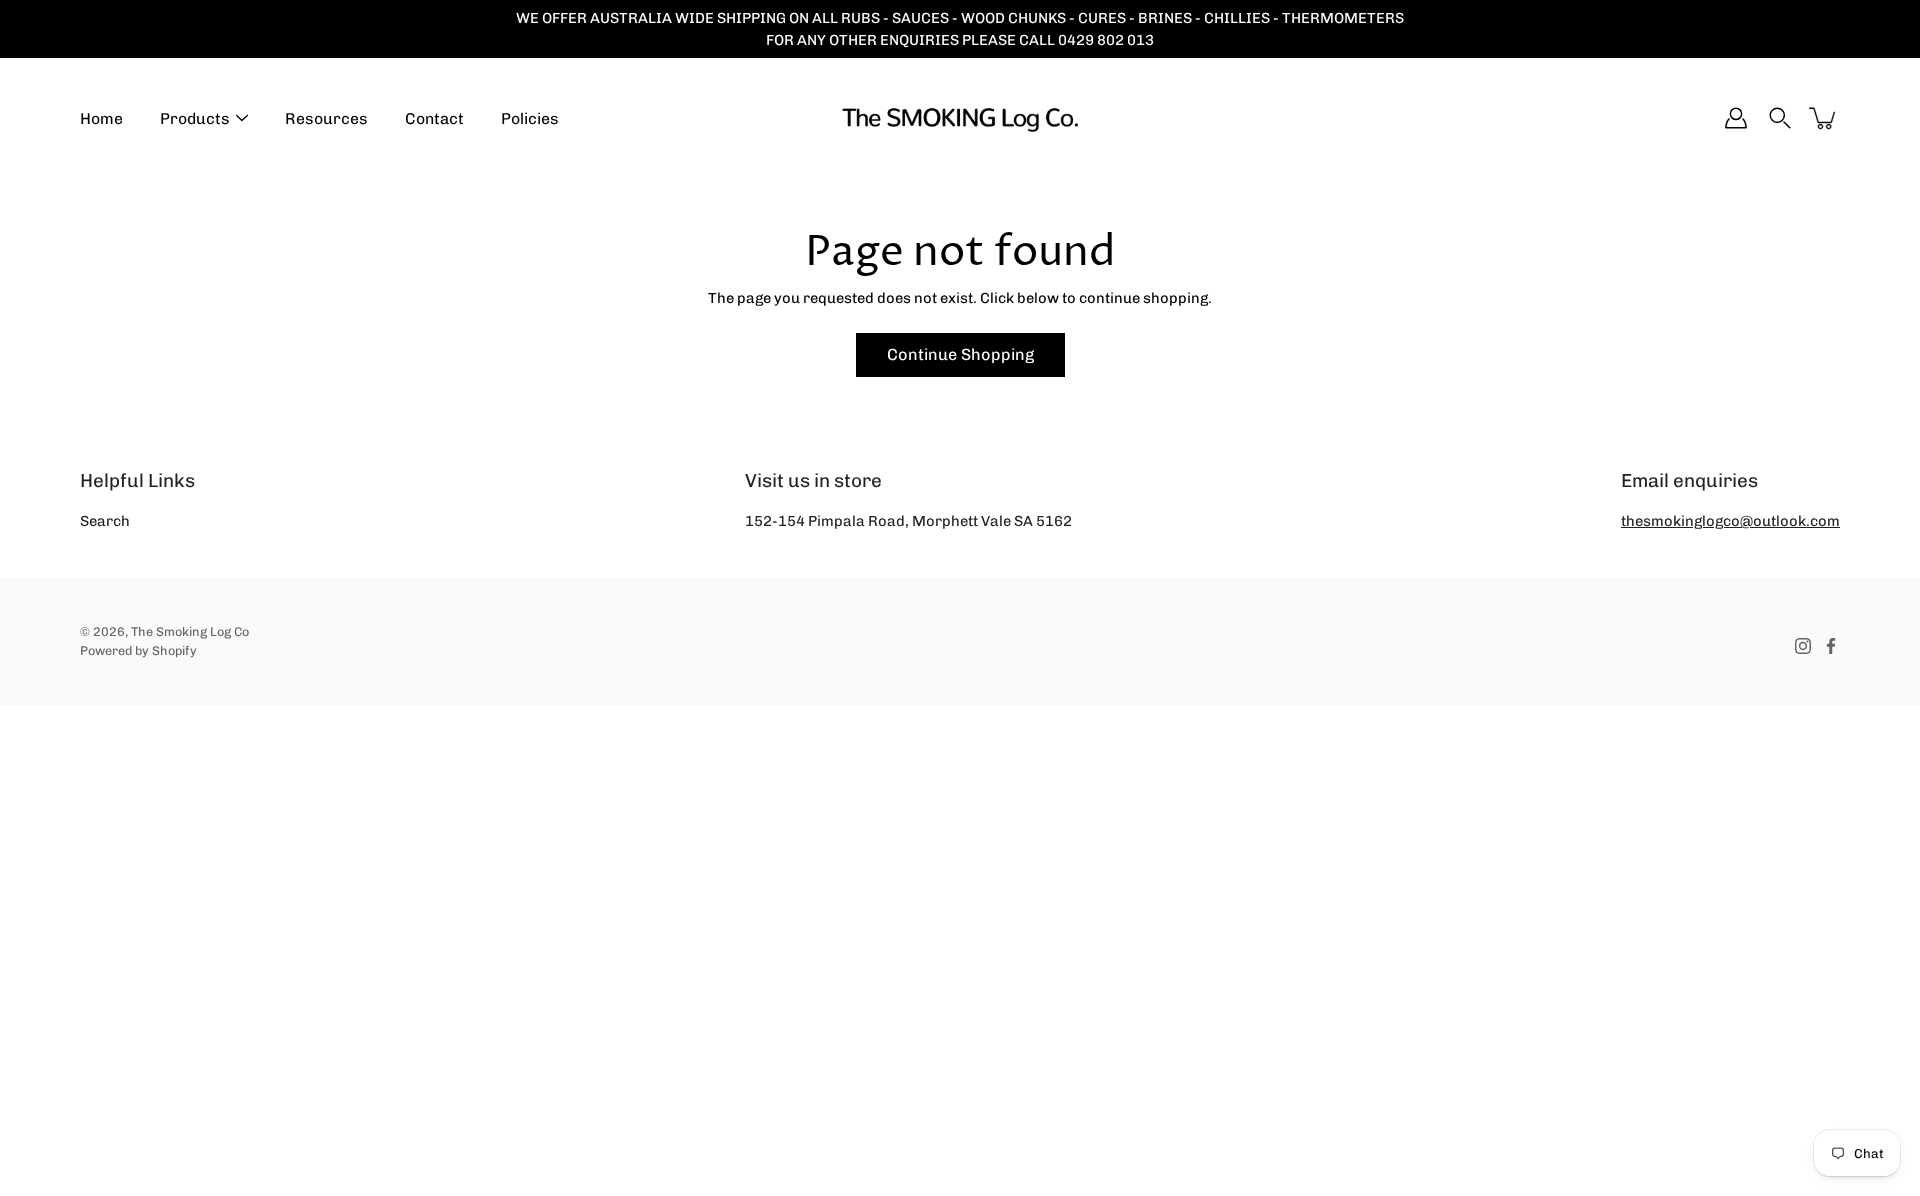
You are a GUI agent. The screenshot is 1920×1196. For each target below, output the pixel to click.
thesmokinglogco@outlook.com (1730, 521)
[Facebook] (1831, 646)
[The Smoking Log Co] (960, 118)
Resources (326, 118)
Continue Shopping (960, 354)
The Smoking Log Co (190, 631)
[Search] (1780, 118)
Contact (434, 118)
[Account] (1736, 118)
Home (101, 118)
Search (105, 521)
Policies (530, 118)
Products (195, 118)
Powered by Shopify (138, 650)
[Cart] (1824, 118)
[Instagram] (1803, 646)
